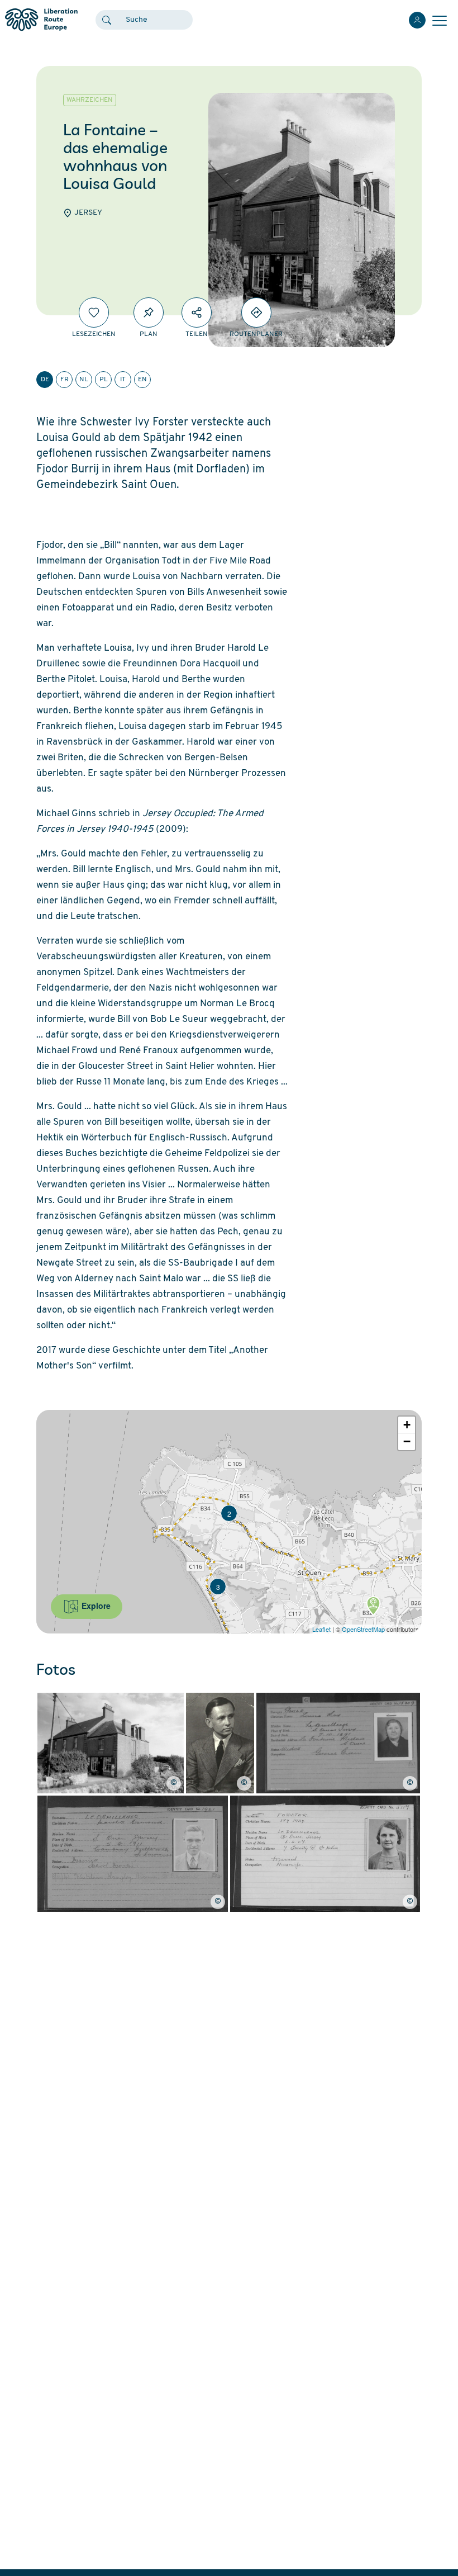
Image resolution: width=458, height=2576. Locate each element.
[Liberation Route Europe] (41, 20)
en (142, 380)
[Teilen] (197, 312)
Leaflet (321, 1629)
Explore (95, 1606)
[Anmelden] (417, 20)
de (45, 380)
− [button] (407, 1441)
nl (84, 380)
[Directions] (256, 312)
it (123, 380)
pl (104, 380)
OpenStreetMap (363, 1629)
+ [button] (407, 1425)
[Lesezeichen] (94, 312)
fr (65, 380)
